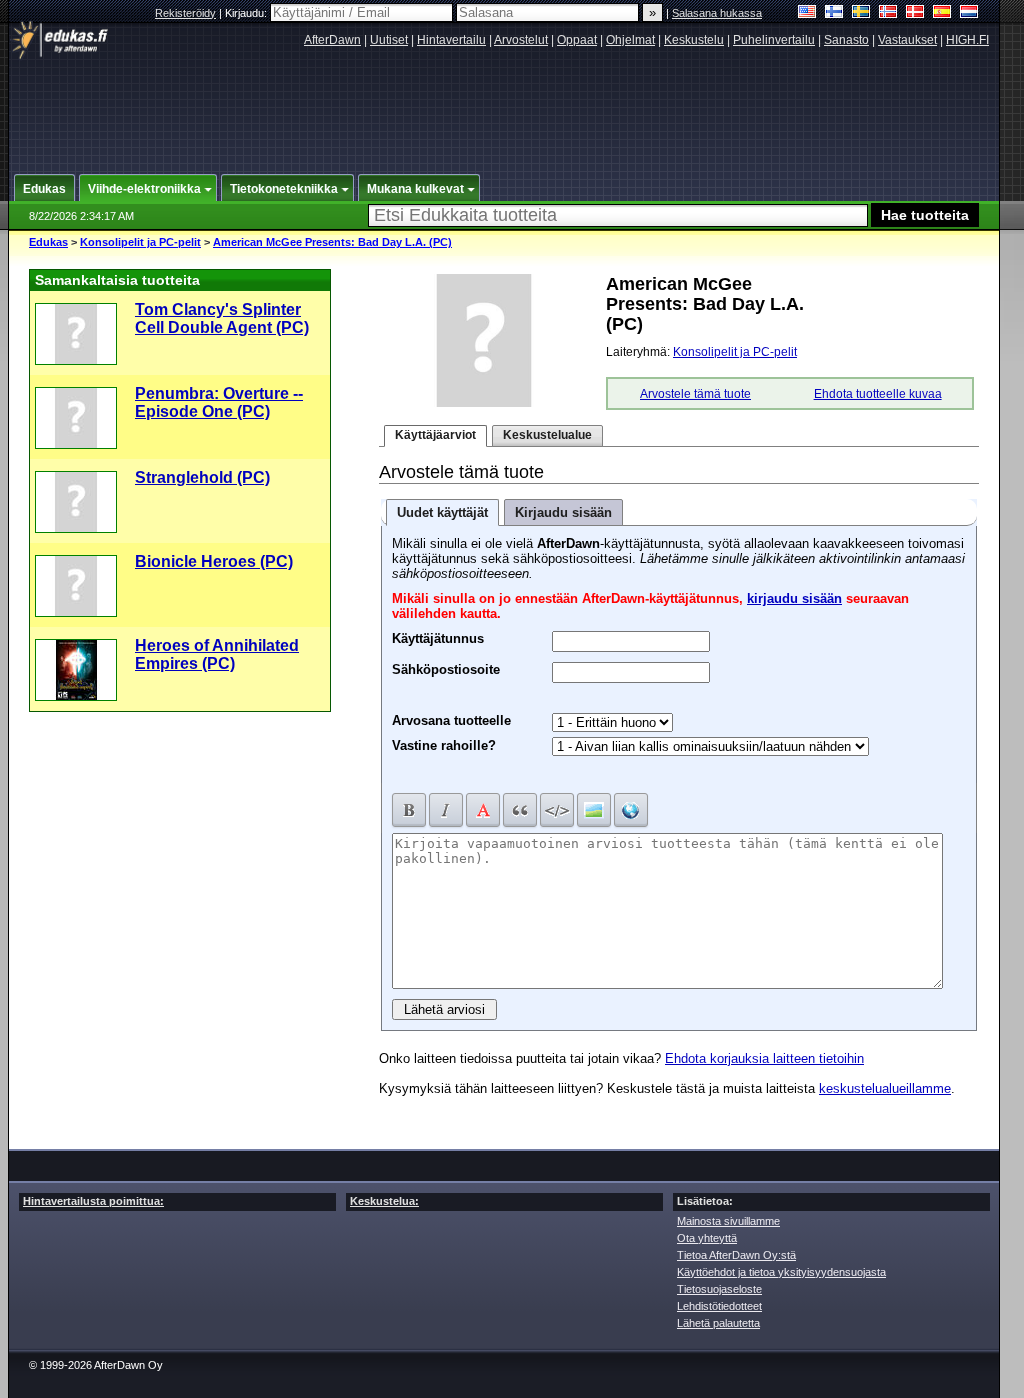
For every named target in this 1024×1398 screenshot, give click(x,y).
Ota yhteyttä (707, 1238)
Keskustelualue (547, 435)
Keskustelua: (384, 1201)
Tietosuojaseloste (719, 1289)
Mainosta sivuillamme (728, 1221)
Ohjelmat (630, 40)
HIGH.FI (967, 40)
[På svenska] (861, 13)
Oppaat (577, 40)
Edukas (48, 242)
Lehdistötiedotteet (719, 1306)
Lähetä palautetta (718, 1323)
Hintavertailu (451, 40)
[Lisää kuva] (594, 810)
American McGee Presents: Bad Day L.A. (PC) (332, 242)
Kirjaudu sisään (563, 512)
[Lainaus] (520, 810)
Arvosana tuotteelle (451, 720)
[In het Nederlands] (969, 13)
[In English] (807, 13)
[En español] (942, 13)
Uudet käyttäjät (442, 512)
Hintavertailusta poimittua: (93, 1201)
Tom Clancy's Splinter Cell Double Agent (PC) (222, 318)
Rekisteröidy (185, 13)
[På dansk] (915, 13)
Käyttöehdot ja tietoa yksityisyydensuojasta (781, 1272)
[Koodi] (557, 810)
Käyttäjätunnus (438, 636)
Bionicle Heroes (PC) (214, 561)
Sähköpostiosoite (446, 667)
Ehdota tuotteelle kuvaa (878, 394)
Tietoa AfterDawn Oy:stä (736, 1255)
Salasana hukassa (717, 13)
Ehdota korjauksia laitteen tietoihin (764, 1058)
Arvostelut (521, 40)
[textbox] (618, 215)
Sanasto (846, 40)
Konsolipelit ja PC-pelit (140, 242)
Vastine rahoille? (444, 745)
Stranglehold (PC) (202, 477)
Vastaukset (907, 40)
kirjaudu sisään (794, 598)
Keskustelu (694, 40)
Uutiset (389, 40)
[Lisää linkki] (631, 810)
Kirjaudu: (247, 13)
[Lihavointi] (409, 810)
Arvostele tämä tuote (695, 394)
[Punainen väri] (483, 810)
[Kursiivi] (446, 810)
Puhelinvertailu (774, 40)
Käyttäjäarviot (435, 435)
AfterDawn (332, 40)
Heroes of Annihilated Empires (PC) (217, 654)
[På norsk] (888, 13)
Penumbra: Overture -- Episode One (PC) (219, 402)
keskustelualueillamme (885, 1088)
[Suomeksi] (834, 13)
